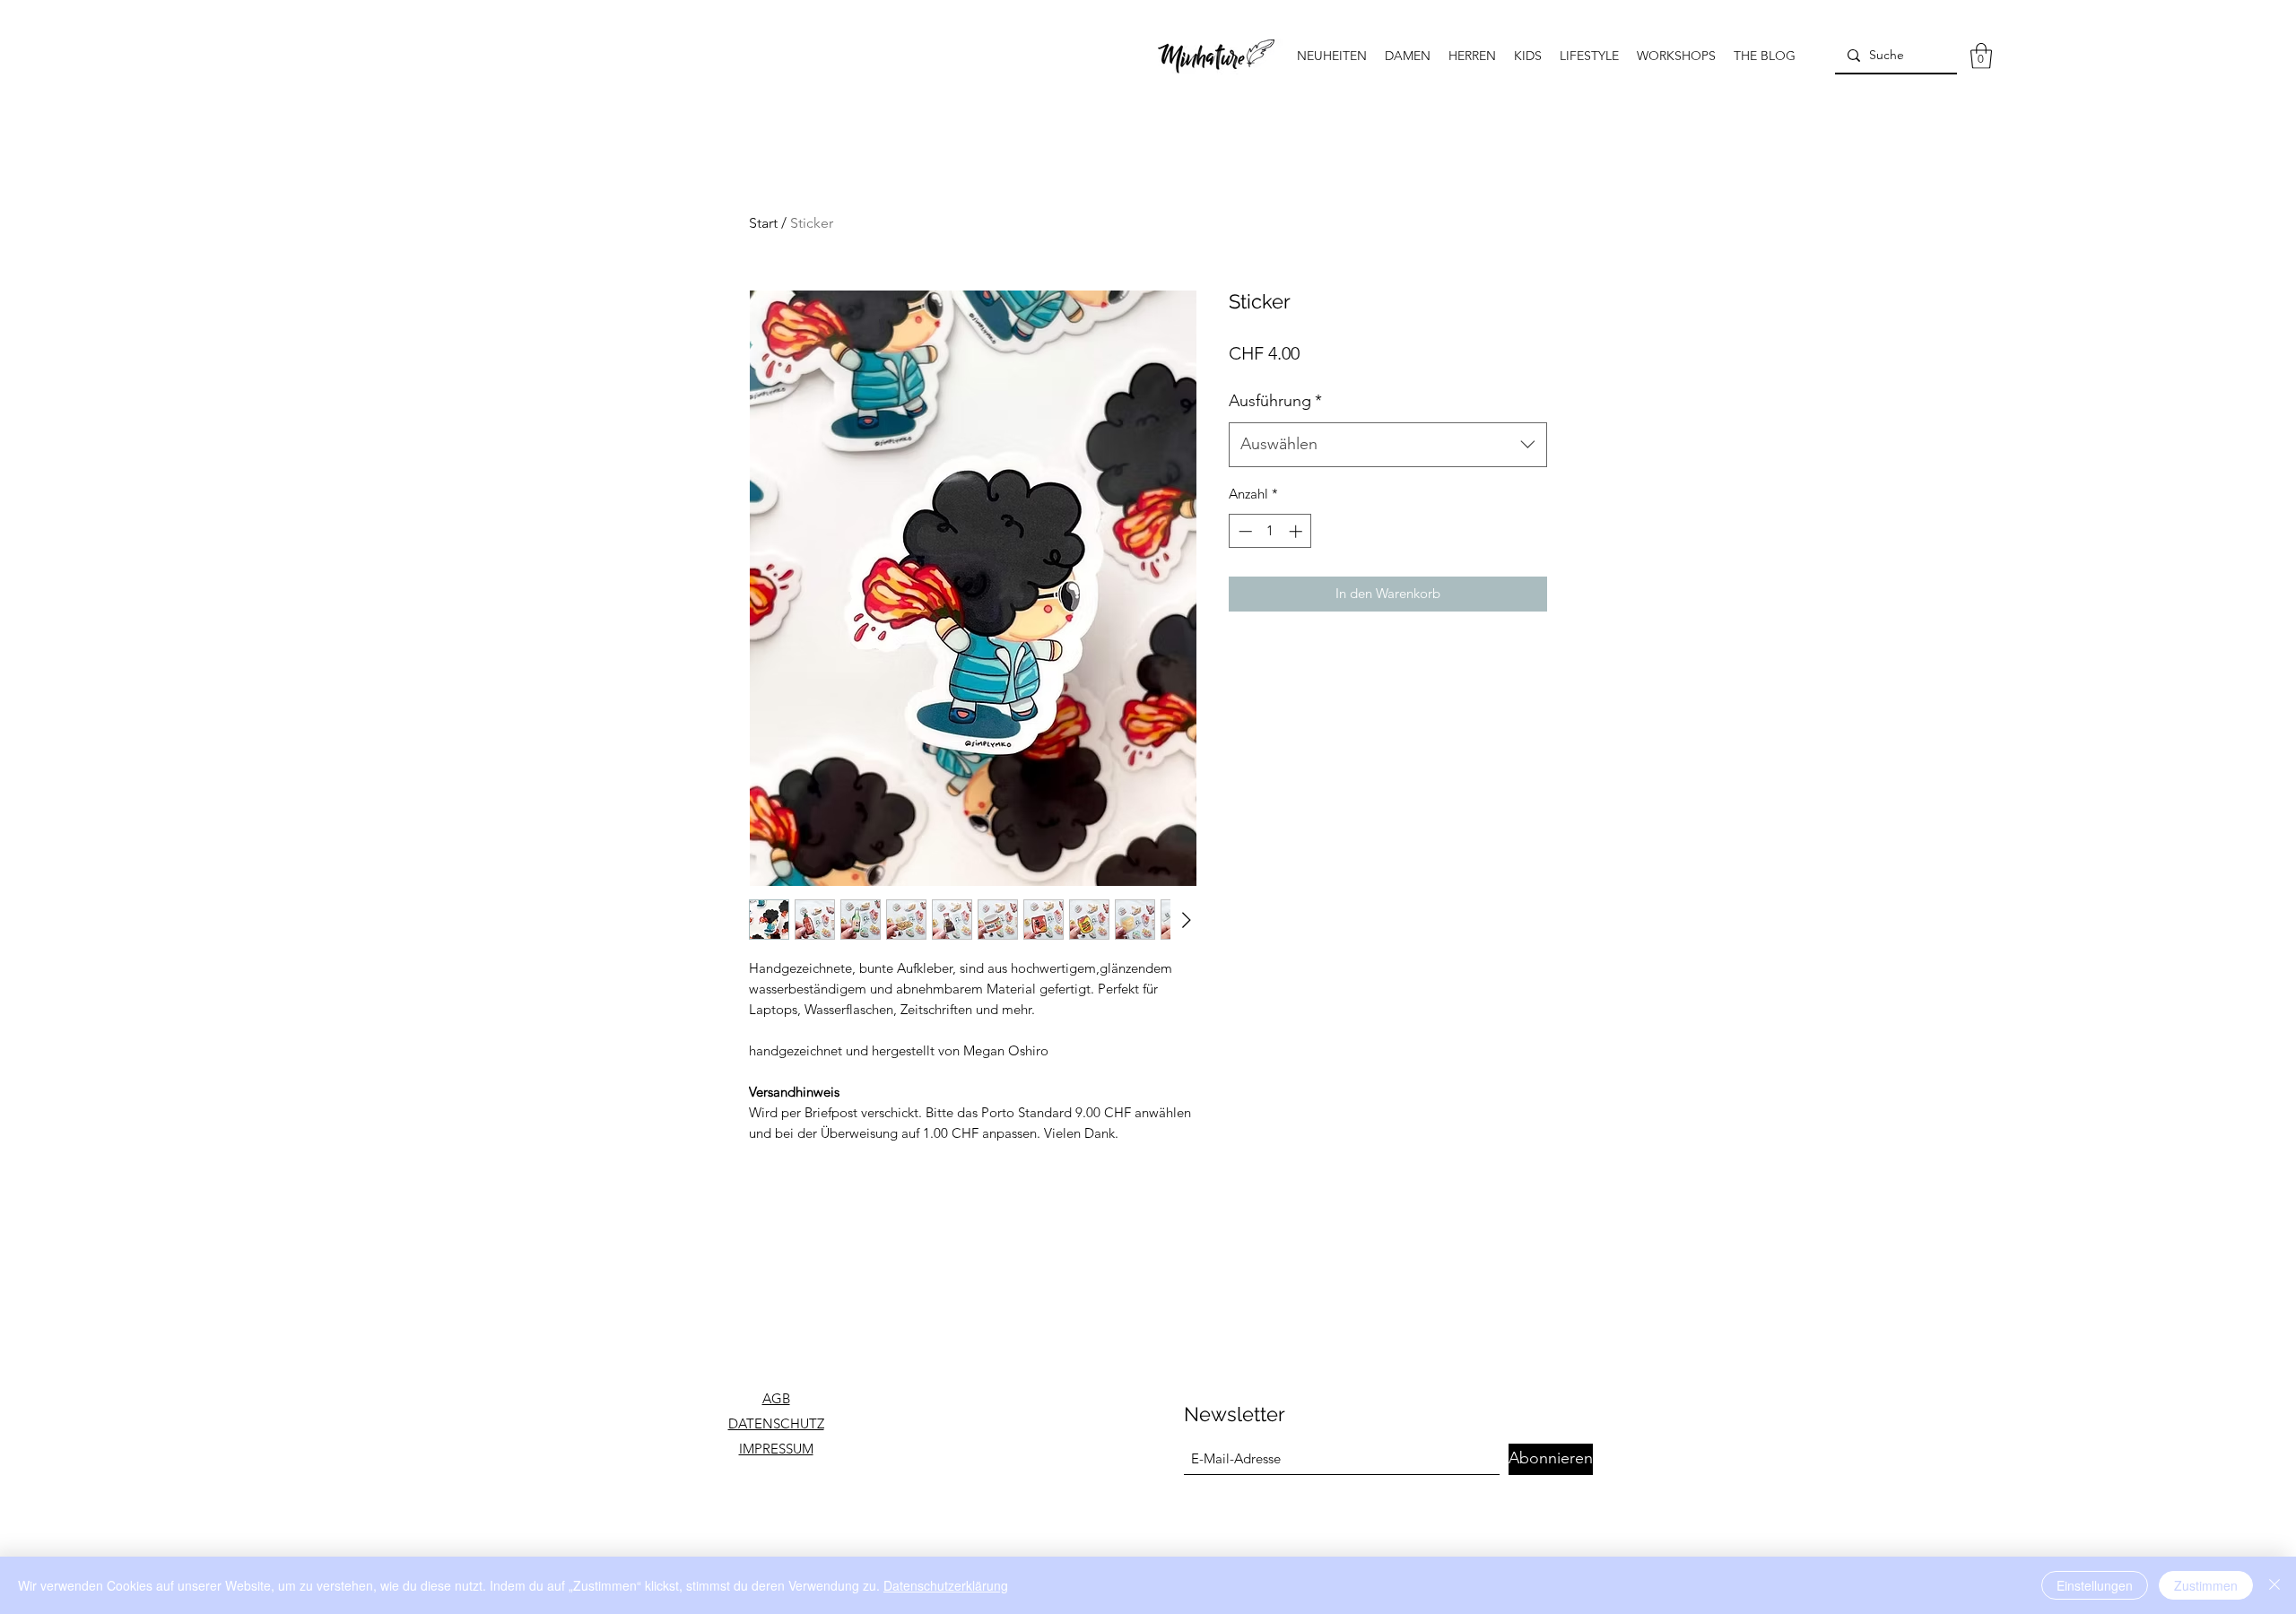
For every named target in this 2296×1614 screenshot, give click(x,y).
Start (763, 223)
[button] (1981, 56)
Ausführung (1275, 401)
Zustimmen (2206, 1585)
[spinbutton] (1270, 531)
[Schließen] (2274, 1585)
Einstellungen (2095, 1585)
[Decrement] (1244, 531)
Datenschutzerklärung (946, 1585)
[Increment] (1297, 531)
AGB (776, 1398)
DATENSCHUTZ (776, 1423)
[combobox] (1388, 445)
